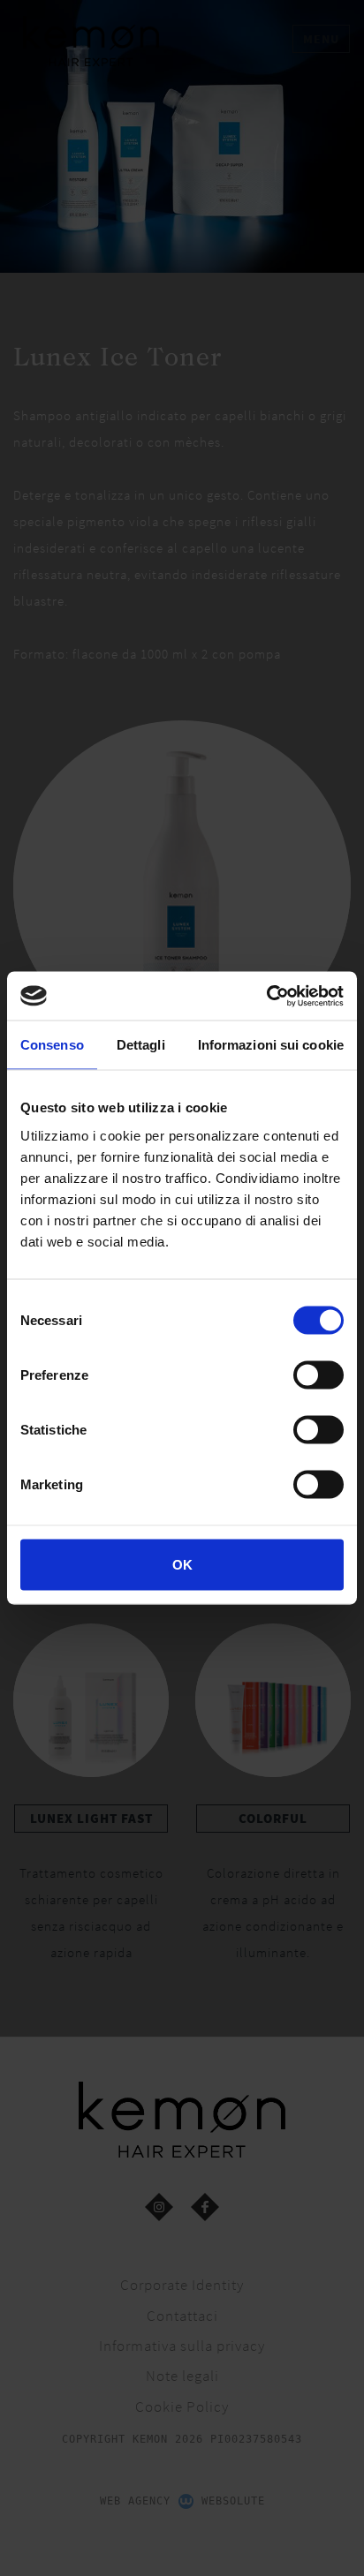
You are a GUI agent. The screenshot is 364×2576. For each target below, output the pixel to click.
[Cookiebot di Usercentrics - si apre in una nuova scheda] (266, 996)
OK (182, 1564)
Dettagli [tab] (141, 1045)
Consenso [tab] (52, 1045)
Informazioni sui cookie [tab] (271, 1045)
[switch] (318, 1375)
